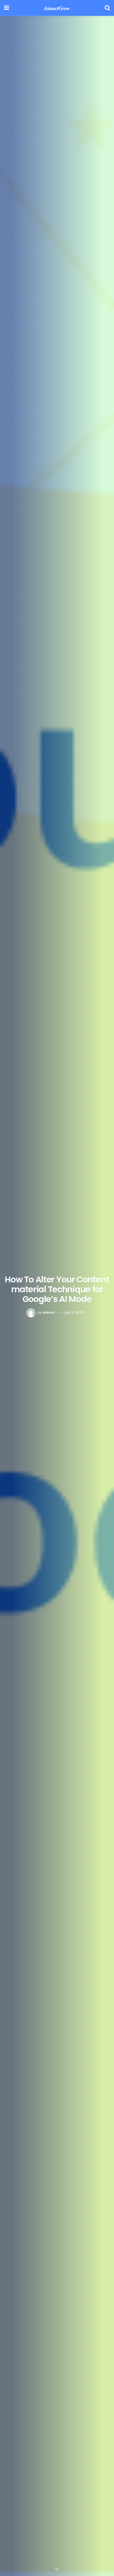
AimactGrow (57, 8)
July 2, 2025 (74, 1312)
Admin (49, 1312)
